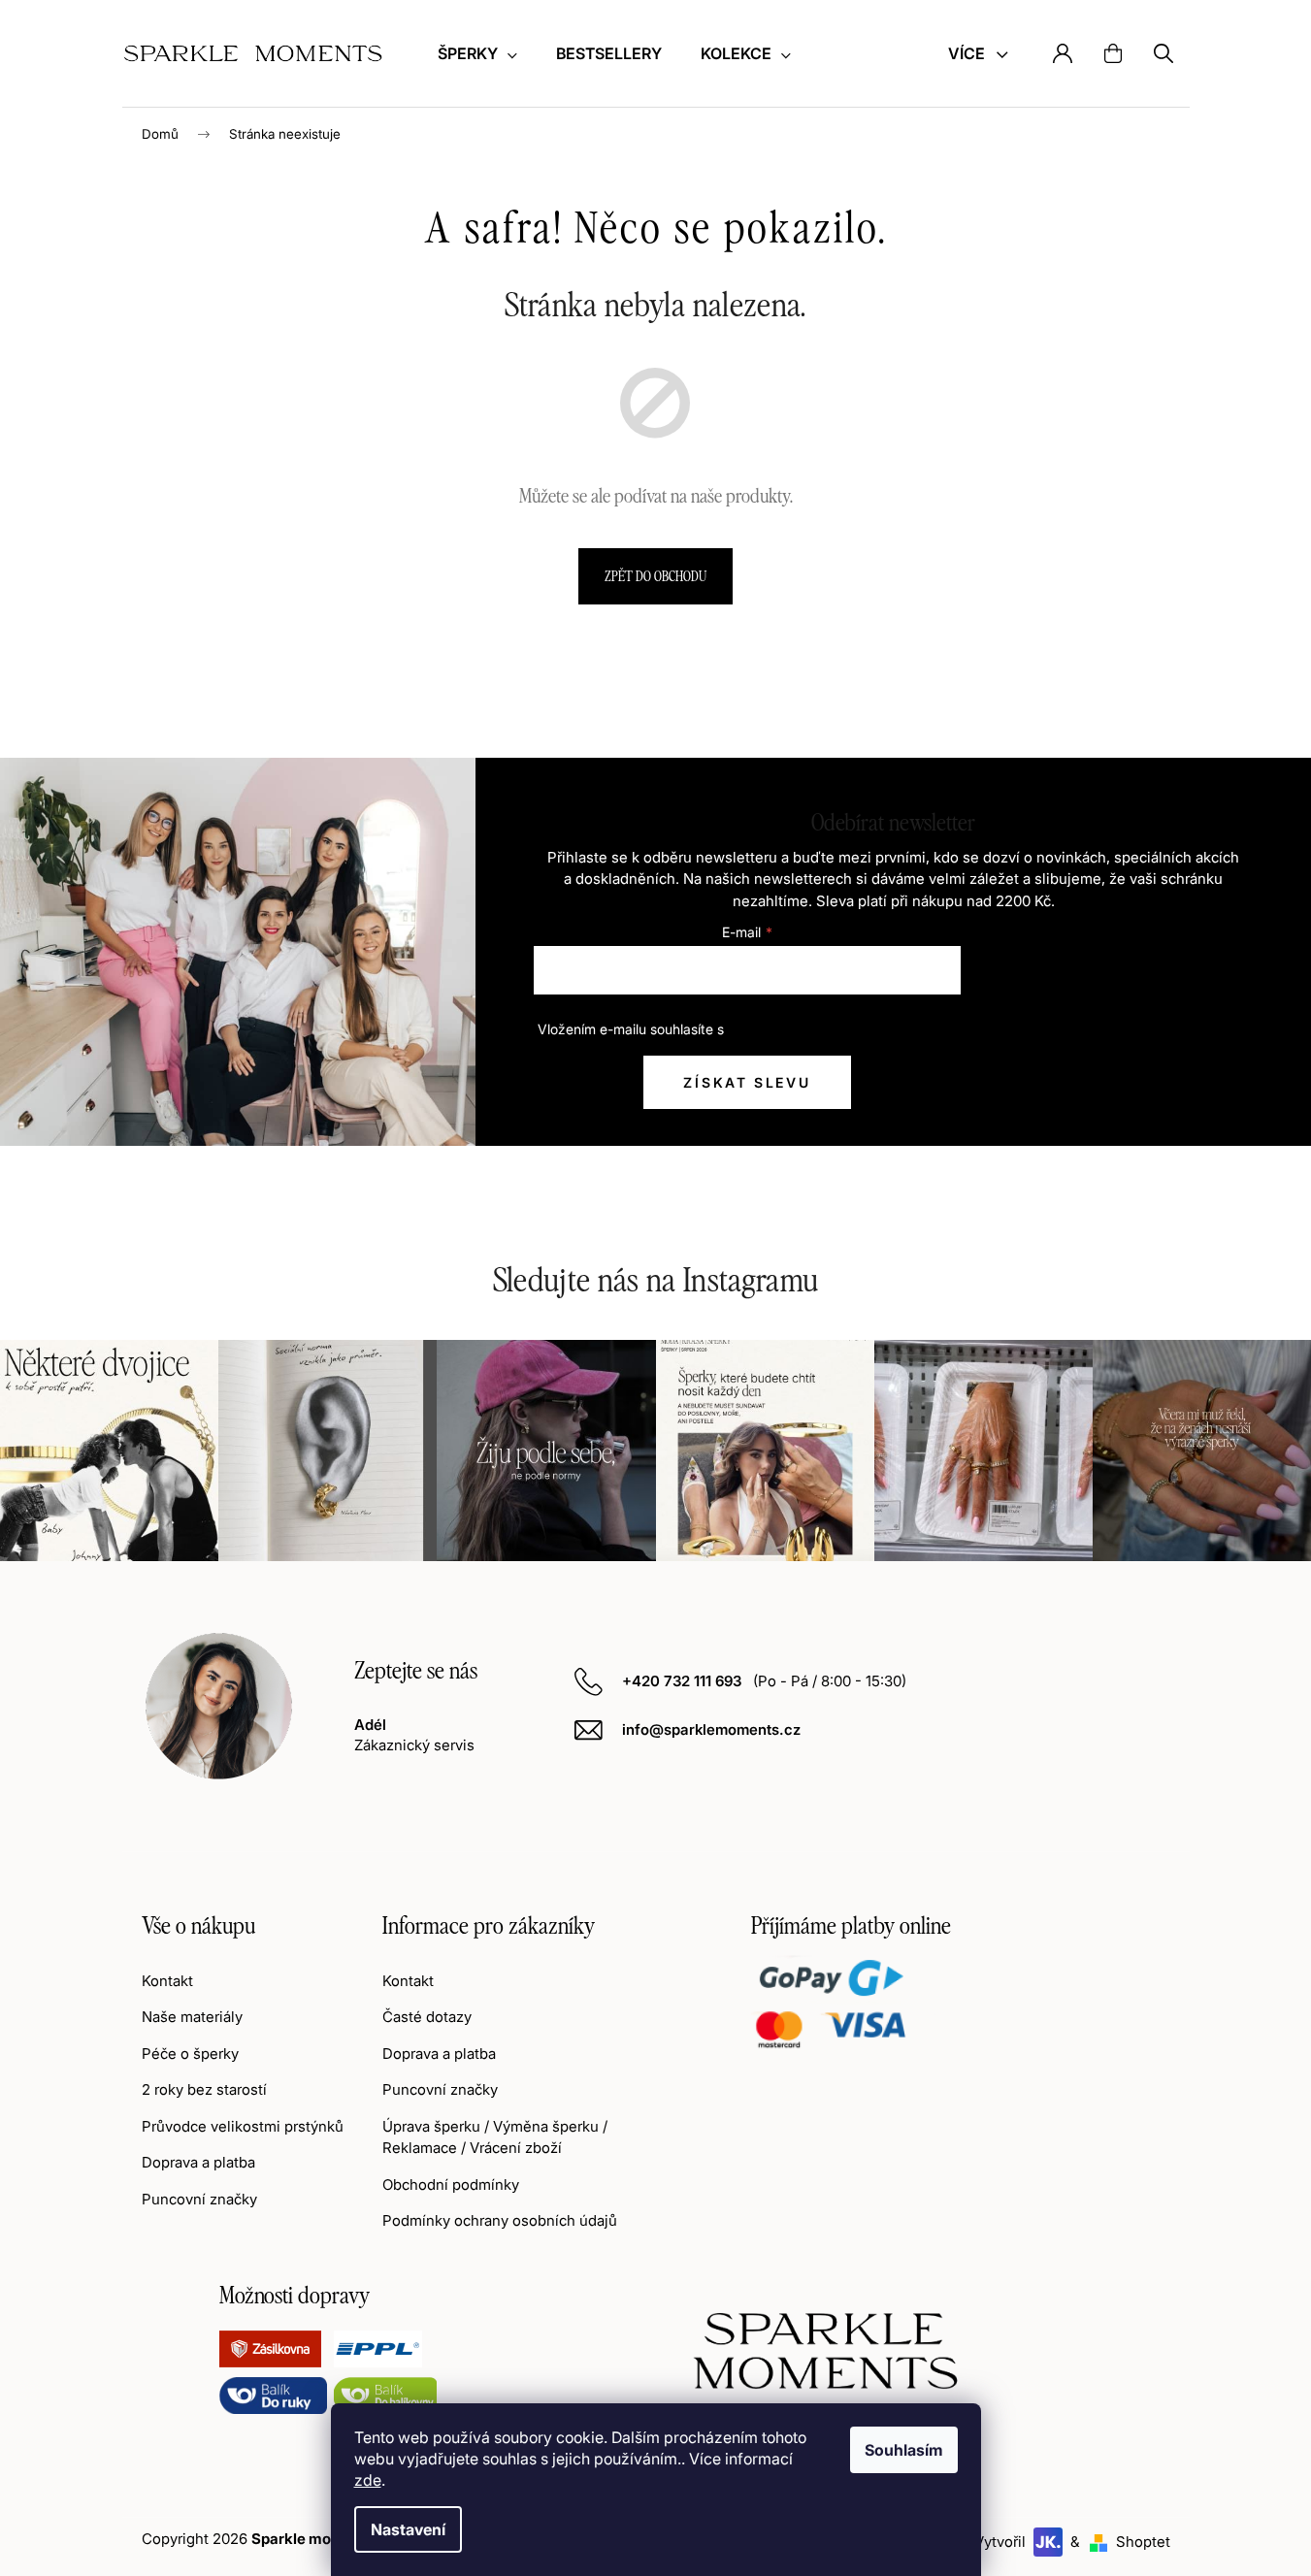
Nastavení (408, 2529)
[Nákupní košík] (1113, 53)
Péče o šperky (190, 2054)
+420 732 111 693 (684, 1681)
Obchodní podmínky (451, 2185)
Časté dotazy (427, 2017)
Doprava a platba (198, 2162)
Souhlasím (904, 2450)
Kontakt (167, 1981)
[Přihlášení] (1063, 53)
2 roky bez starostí (204, 2089)
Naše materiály (192, 2017)
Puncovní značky (199, 2199)
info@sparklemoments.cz (711, 1729)
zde (368, 2480)
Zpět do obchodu (655, 576)
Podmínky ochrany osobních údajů (500, 2220)
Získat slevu (747, 1082)
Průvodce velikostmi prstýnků (243, 2126)
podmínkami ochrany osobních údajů (842, 1029)
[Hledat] (1164, 53)
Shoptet (1143, 2542)
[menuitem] (477, 53)
